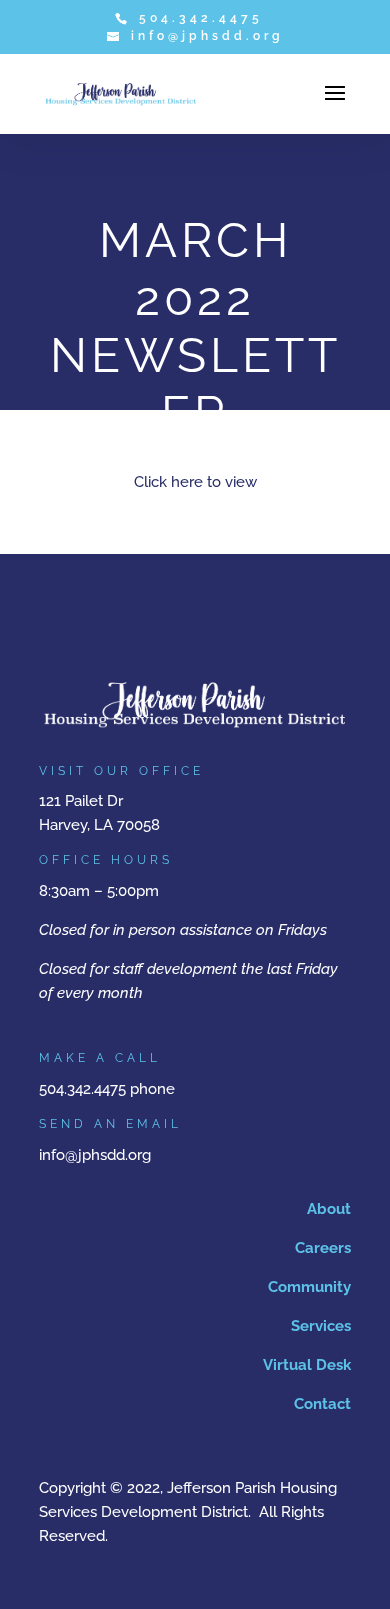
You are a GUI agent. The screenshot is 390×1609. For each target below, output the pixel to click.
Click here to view (195, 482)
